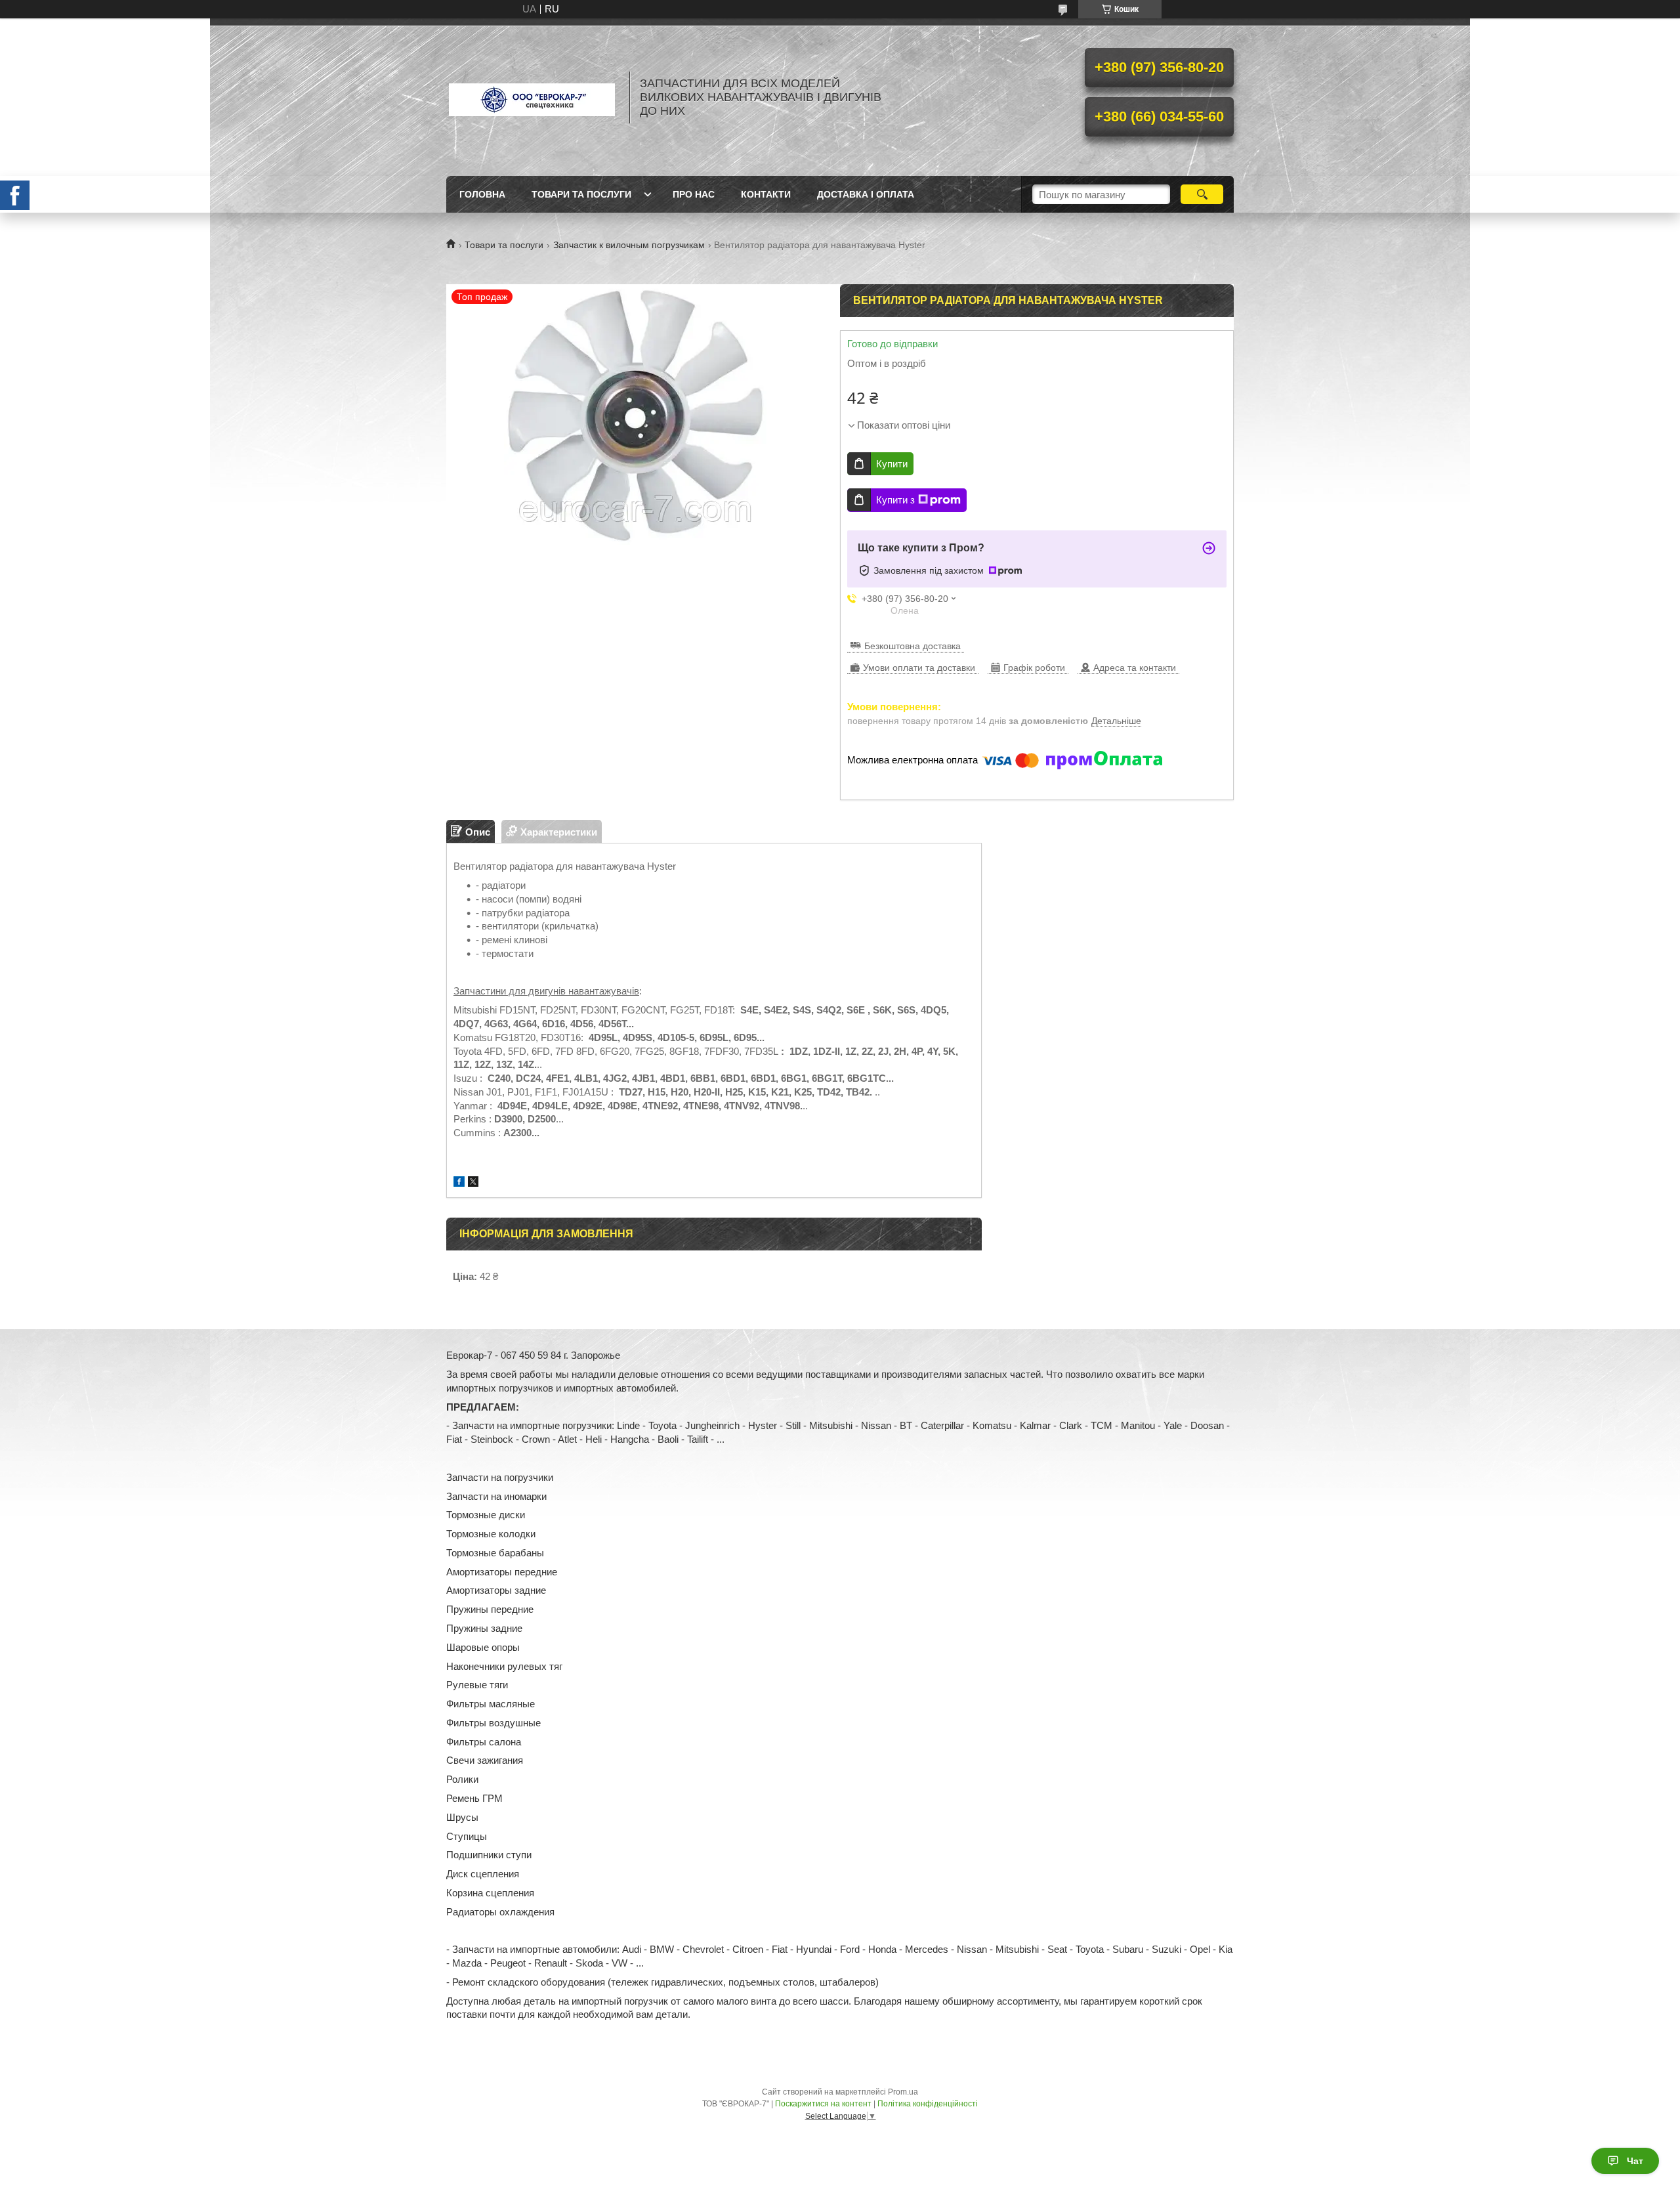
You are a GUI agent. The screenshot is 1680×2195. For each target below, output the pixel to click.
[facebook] (459, 1183)
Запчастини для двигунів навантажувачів (546, 991)
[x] (473, 1183)
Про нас (694, 194)
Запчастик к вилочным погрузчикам (629, 245)
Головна (482, 194)
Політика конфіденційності (928, 2104)
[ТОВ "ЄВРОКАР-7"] (532, 97)
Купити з (895, 500)
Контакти (766, 194)
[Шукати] (1202, 194)
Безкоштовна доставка (913, 646)
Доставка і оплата (866, 194)
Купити (892, 464)
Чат (1635, 2161)
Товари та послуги (581, 194)
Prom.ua (903, 2092)
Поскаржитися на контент (823, 2104)
